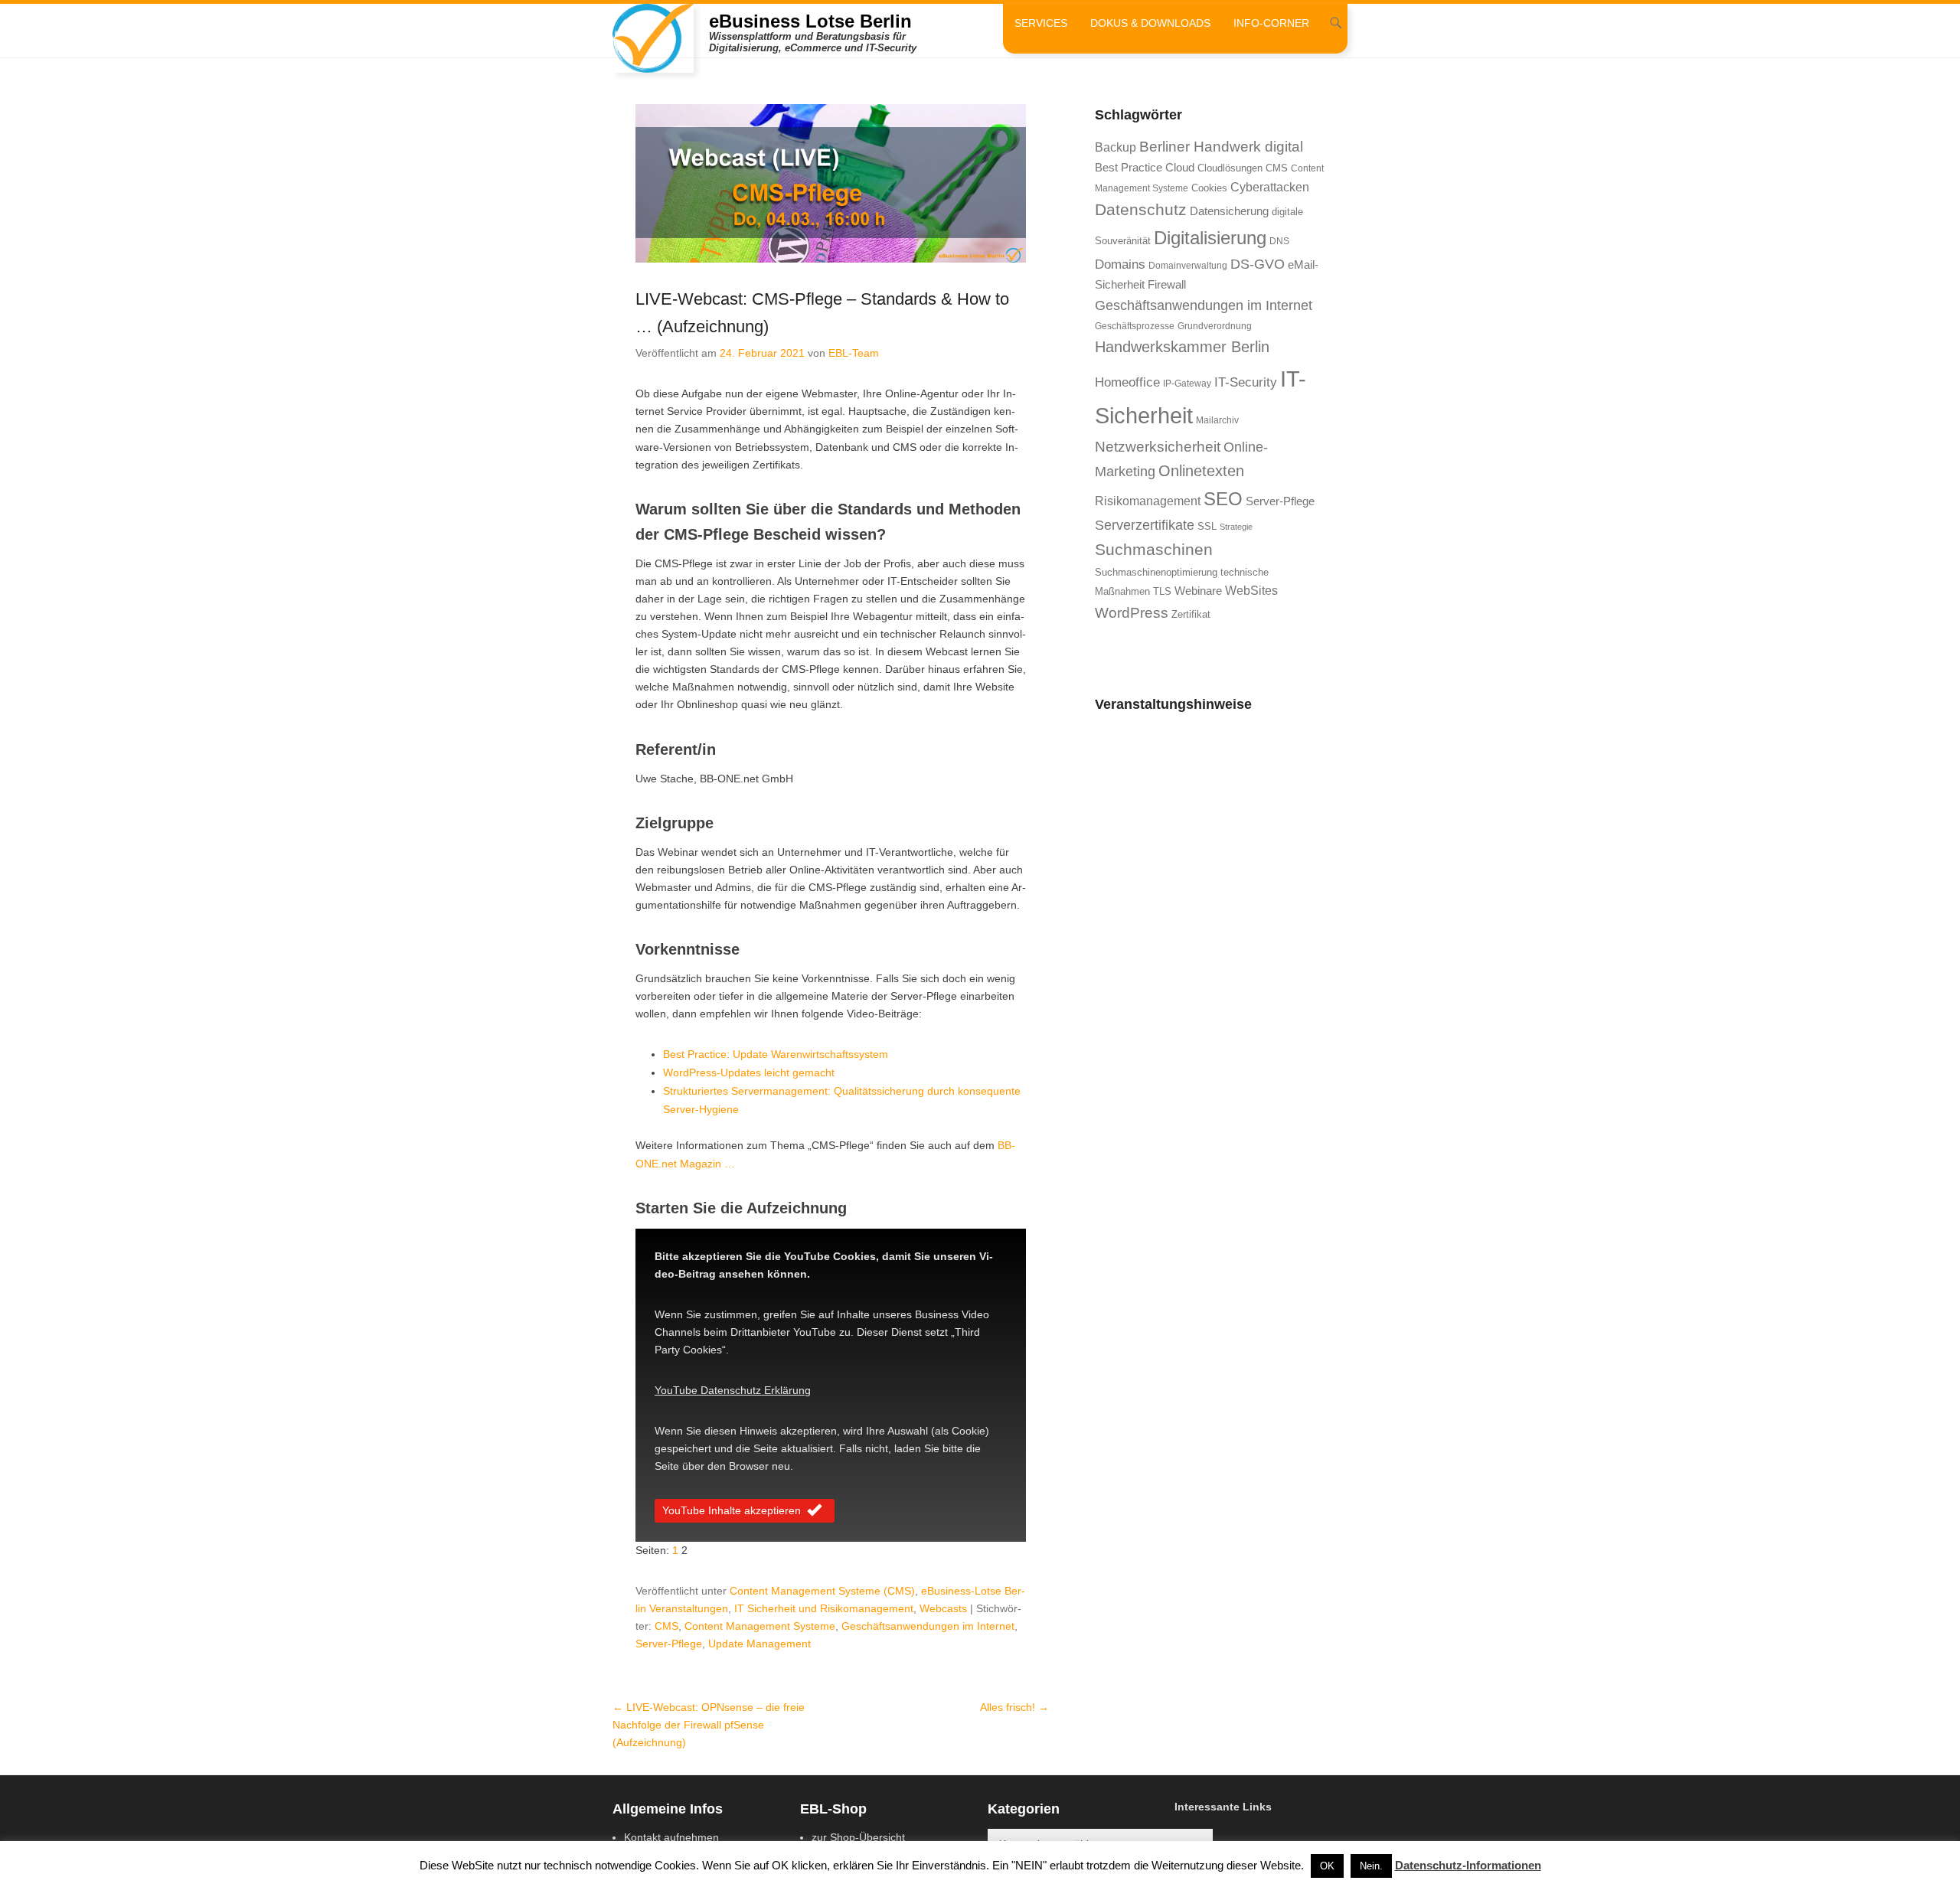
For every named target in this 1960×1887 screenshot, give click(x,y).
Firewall (1167, 285)
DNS (1279, 241)
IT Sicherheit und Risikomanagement (824, 1608)
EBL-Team (854, 353)
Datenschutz (1141, 209)
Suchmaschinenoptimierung (1156, 572)
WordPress (1132, 613)
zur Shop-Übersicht (858, 1837)
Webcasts (943, 1608)
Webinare (1198, 591)
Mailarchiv (1217, 420)
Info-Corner (1271, 23)
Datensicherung (1229, 211)
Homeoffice (1127, 382)
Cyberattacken (1270, 187)
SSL (1207, 526)
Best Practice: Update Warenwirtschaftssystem (776, 1054)
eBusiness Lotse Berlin (810, 21)
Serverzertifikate (1145, 525)
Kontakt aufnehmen (671, 1837)
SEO (1223, 499)
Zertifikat (1191, 614)
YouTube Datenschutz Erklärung (733, 1390)
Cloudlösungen (1230, 168)
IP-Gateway (1187, 384)
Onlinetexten (1201, 471)
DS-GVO (1258, 264)
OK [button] (1327, 1866)
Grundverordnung (1215, 326)
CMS (666, 1626)
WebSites (1251, 591)
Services (1041, 23)
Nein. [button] (1371, 1866)
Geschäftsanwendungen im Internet (928, 1626)
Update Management (759, 1644)
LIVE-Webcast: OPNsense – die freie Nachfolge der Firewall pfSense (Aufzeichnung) (709, 1725)
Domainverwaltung (1188, 266)
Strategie (1236, 527)
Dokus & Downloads (1150, 23)
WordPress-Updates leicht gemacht (749, 1072)
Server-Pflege (669, 1644)
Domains (1120, 264)
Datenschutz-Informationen (1468, 1865)
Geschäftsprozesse (1135, 326)
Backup (1116, 147)
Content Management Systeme (760, 1626)
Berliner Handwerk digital (1221, 147)
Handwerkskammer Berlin (1182, 347)
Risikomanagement (1148, 501)
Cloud (1180, 168)
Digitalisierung (1210, 238)
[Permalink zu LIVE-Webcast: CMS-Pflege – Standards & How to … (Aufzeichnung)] (831, 183)
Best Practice (1129, 168)
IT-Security (1246, 382)
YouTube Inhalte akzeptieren (732, 1510)
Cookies (1209, 188)
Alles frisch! (1014, 1707)
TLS (1162, 591)
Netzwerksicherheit (1158, 447)
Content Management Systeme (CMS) (822, 1591)
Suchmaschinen (1154, 549)
